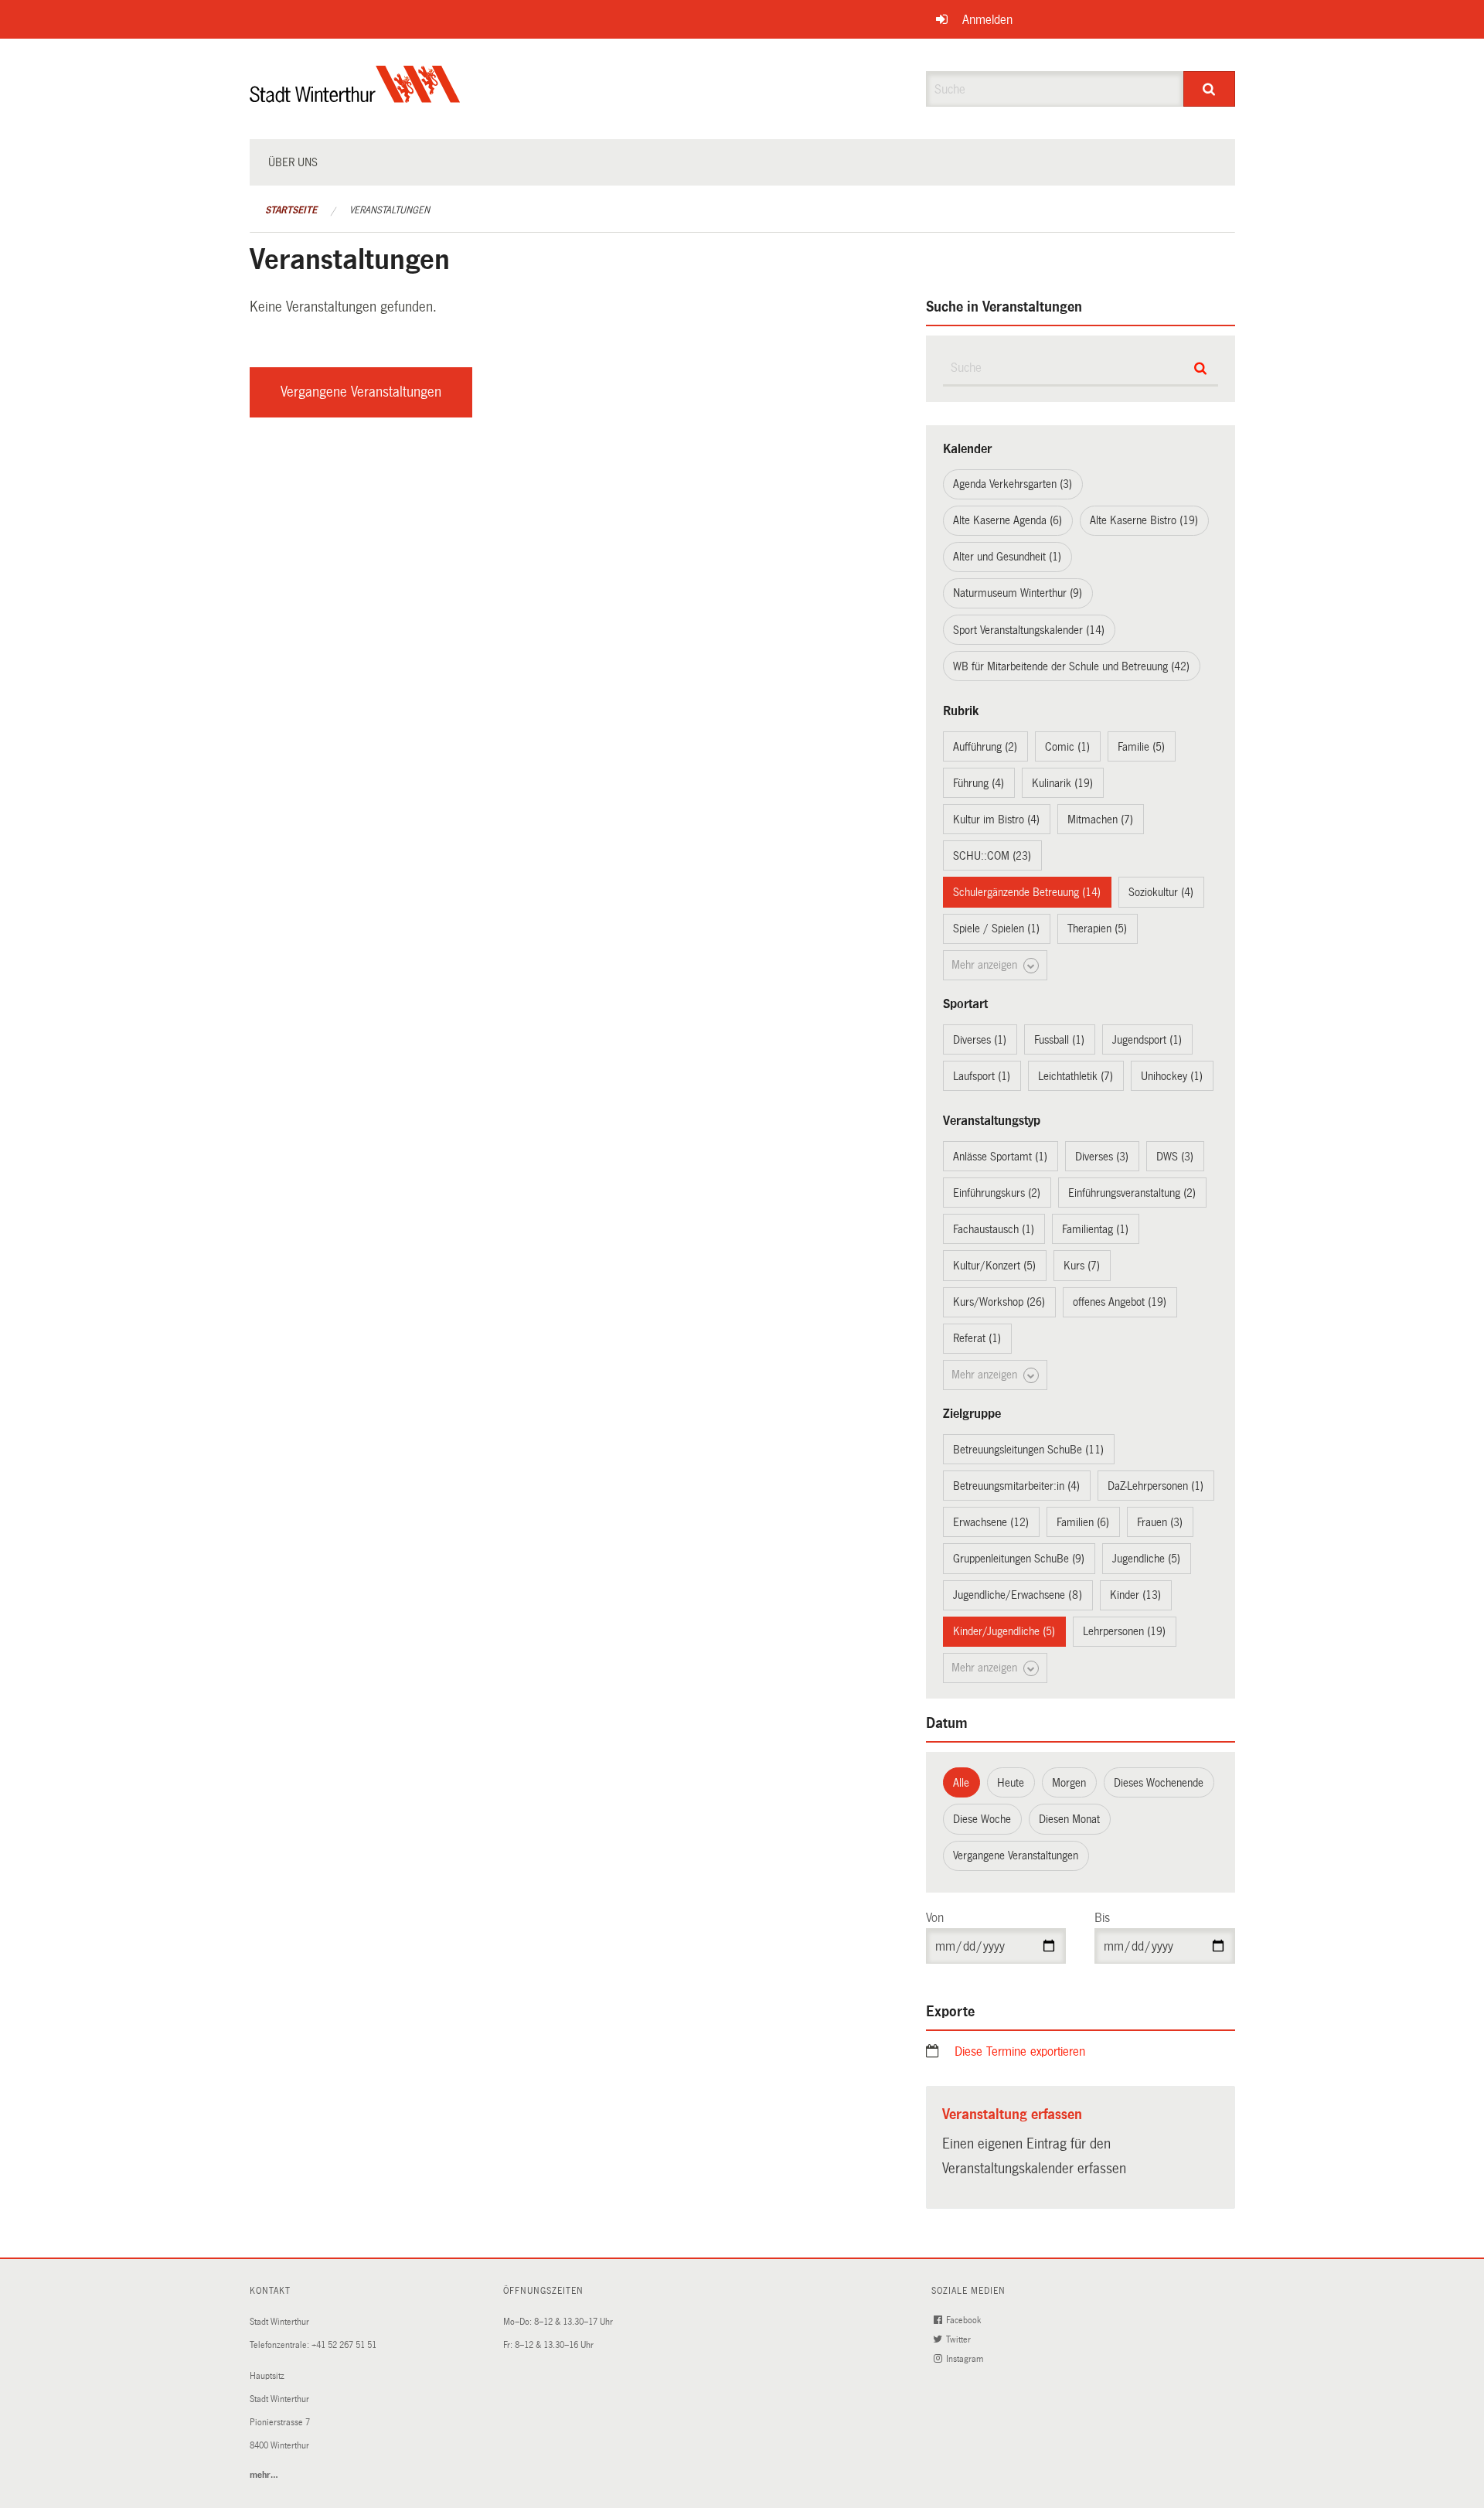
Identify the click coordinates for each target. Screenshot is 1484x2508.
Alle (961, 1783)
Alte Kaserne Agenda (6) (1007, 520)
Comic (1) (1067, 747)
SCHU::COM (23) (992, 856)
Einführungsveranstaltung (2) (1132, 1193)
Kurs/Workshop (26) (999, 1302)
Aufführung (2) (985, 747)
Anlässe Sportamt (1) (1000, 1157)
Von (935, 1918)
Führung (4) (979, 783)
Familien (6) (1083, 1522)
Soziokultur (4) (1161, 892)
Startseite (291, 210)
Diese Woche (982, 1819)
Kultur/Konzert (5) (994, 1266)
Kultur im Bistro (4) (996, 820)
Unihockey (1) (1172, 1076)
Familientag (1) (1095, 1229)
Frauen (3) (1160, 1522)
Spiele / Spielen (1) (996, 929)
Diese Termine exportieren (1020, 2051)
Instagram (966, 2359)
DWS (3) (1175, 1157)
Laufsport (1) (982, 1076)
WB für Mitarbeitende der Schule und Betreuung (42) (1071, 666)
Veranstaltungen (390, 210)
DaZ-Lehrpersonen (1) (1156, 1486)
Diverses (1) (980, 1040)
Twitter (960, 2340)
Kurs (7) (1082, 1266)
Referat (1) (977, 1338)
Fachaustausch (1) (994, 1229)
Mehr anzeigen (986, 965)
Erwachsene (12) (991, 1522)
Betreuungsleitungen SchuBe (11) (1028, 1450)
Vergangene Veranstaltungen (361, 392)
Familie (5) (1141, 747)
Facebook (965, 2321)
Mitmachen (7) (1100, 820)
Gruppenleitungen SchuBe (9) (1019, 1559)
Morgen (1069, 1783)
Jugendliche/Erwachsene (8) (1018, 1595)
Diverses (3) (1102, 1157)
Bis (1102, 1918)
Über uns (293, 162)
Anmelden (987, 20)
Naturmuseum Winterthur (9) (1018, 593)
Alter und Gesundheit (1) (1007, 557)
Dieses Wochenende (1159, 1783)
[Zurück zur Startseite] (355, 97)
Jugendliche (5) (1146, 1559)
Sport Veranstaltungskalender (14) (1029, 630)
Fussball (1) (1059, 1040)
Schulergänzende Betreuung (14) (1027, 892)
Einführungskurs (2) (997, 1193)
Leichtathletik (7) (1076, 1076)
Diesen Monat (1069, 1819)
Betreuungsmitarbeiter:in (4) (1016, 1486)
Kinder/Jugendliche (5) (1004, 1631)
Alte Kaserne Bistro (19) (1144, 520)
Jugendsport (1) (1147, 1040)
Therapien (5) (1097, 929)
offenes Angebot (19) (1120, 1302)
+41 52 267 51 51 (344, 2345)
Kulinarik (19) (1062, 783)
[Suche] (1209, 89)
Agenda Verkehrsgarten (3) (1013, 484)
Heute (1011, 1783)
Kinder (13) (1135, 1595)
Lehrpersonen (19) (1124, 1631)
